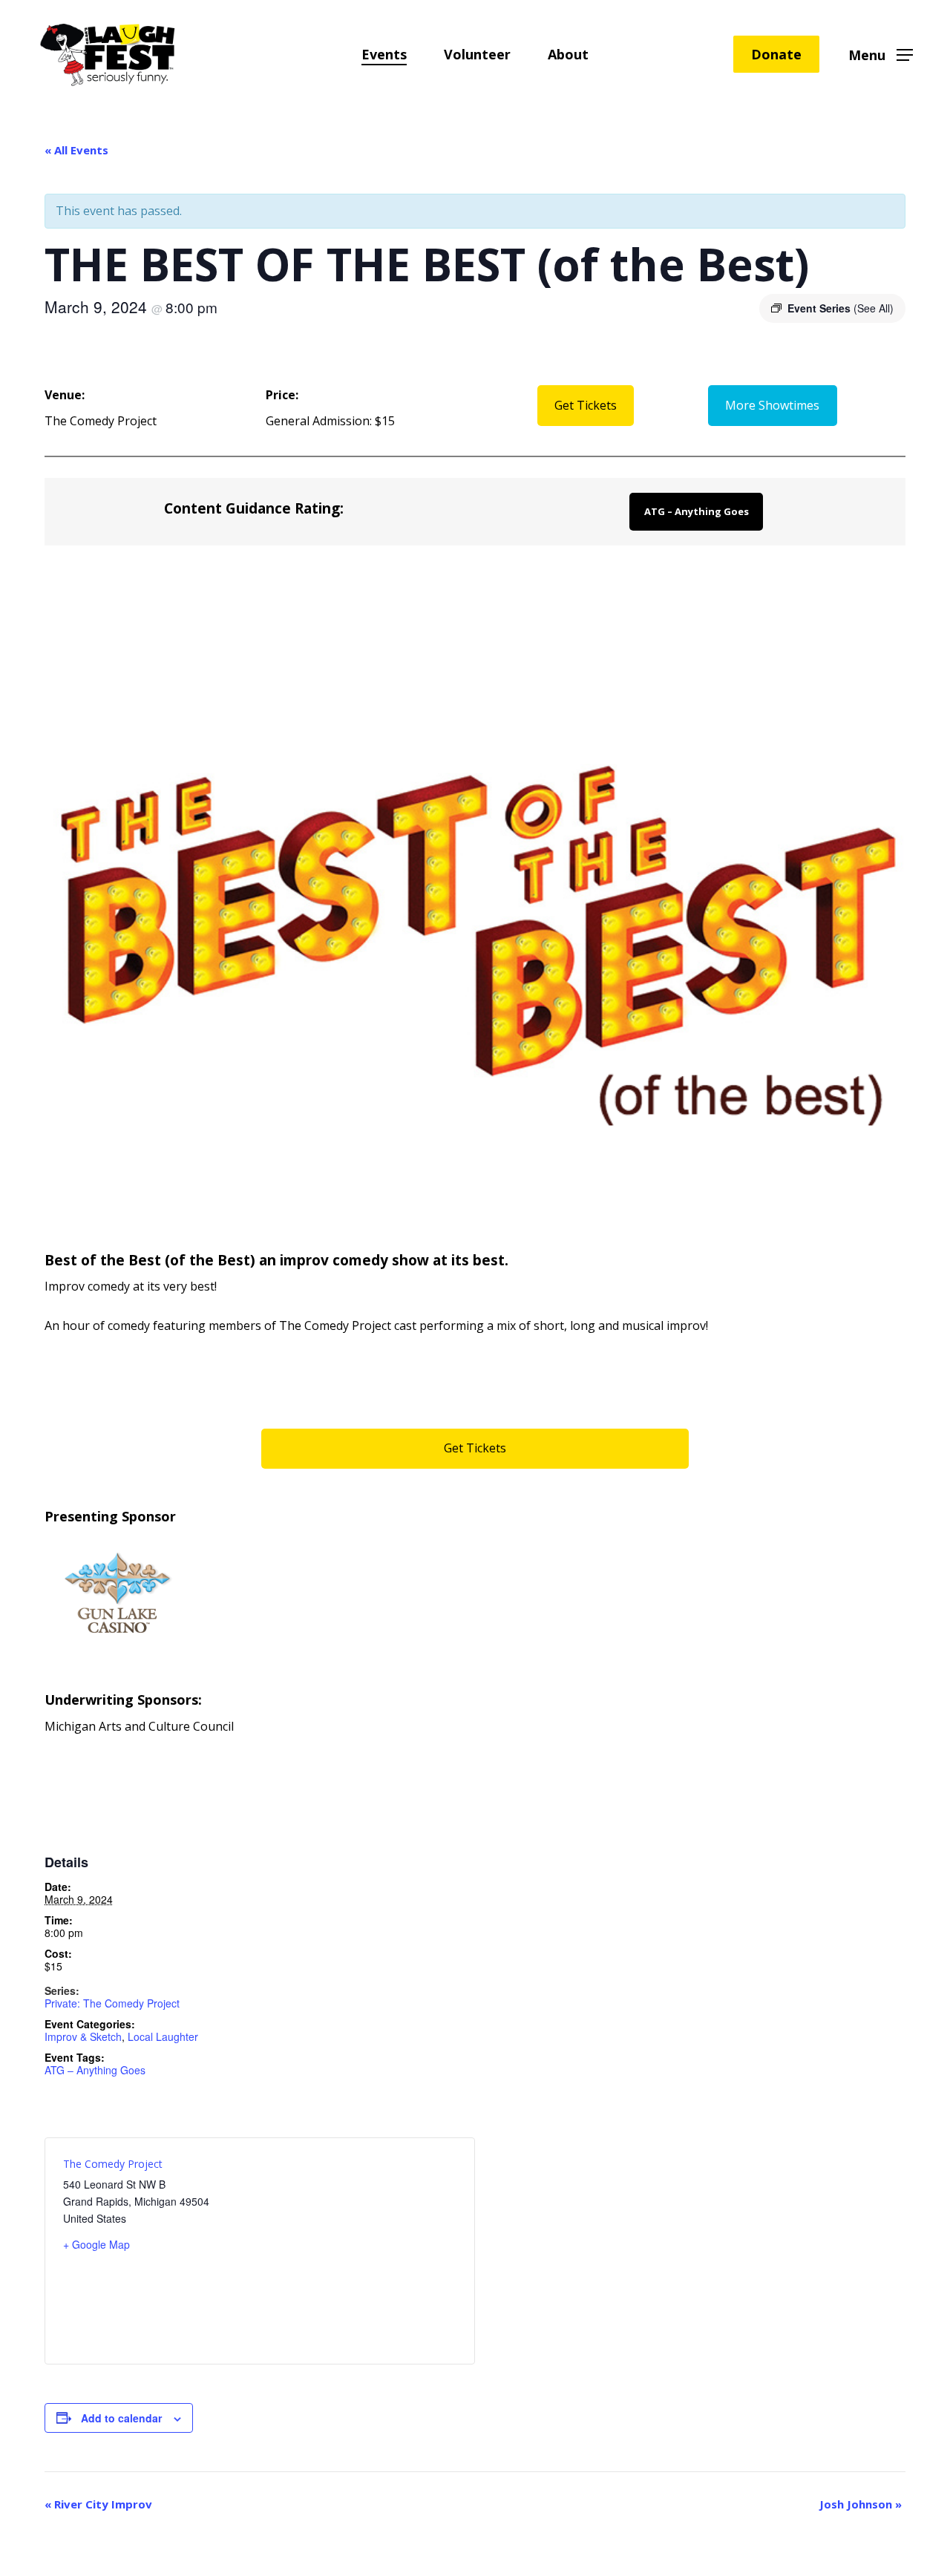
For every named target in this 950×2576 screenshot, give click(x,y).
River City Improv (98, 2504)
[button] (881, 55)
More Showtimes (772, 405)
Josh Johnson (861, 2504)
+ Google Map (96, 2244)
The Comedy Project (113, 2164)
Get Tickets (586, 405)
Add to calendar (121, 2418)
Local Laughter (163, 2036)
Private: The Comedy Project (112, 2003)
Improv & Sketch (83, 2036)
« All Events (76, 150)
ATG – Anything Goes (697, 511)
